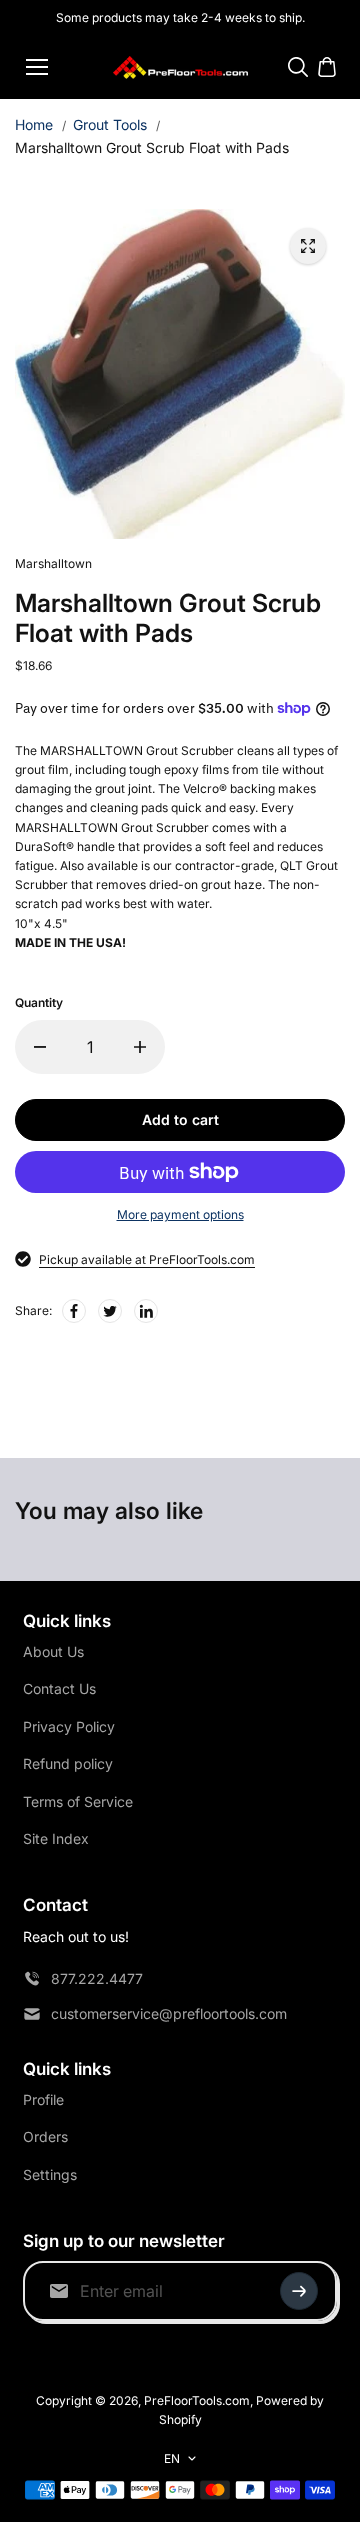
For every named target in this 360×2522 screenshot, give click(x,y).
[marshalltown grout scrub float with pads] (308, 246)
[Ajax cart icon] (327, 67)
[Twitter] (110, 1311)
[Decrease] (40, 1047)
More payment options (180, 1214)
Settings (50, 2174)
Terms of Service (78, 1801)
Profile (43, 2099)
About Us (53, 1651)
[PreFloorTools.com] (180, 67)
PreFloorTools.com (197, 2400)
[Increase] (140, 1047)
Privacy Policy (69, 1726)
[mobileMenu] (37, 67)
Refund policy (68, 1763)
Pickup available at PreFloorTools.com (147, 1259)
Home (34, 124)
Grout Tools (110, 124)
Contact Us (59, 1688)
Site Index (56, 1838)
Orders (45, 2136)
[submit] (299, 2291)
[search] (298, 67)
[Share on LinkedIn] (146, 1311)
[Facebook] (74, 1311)
